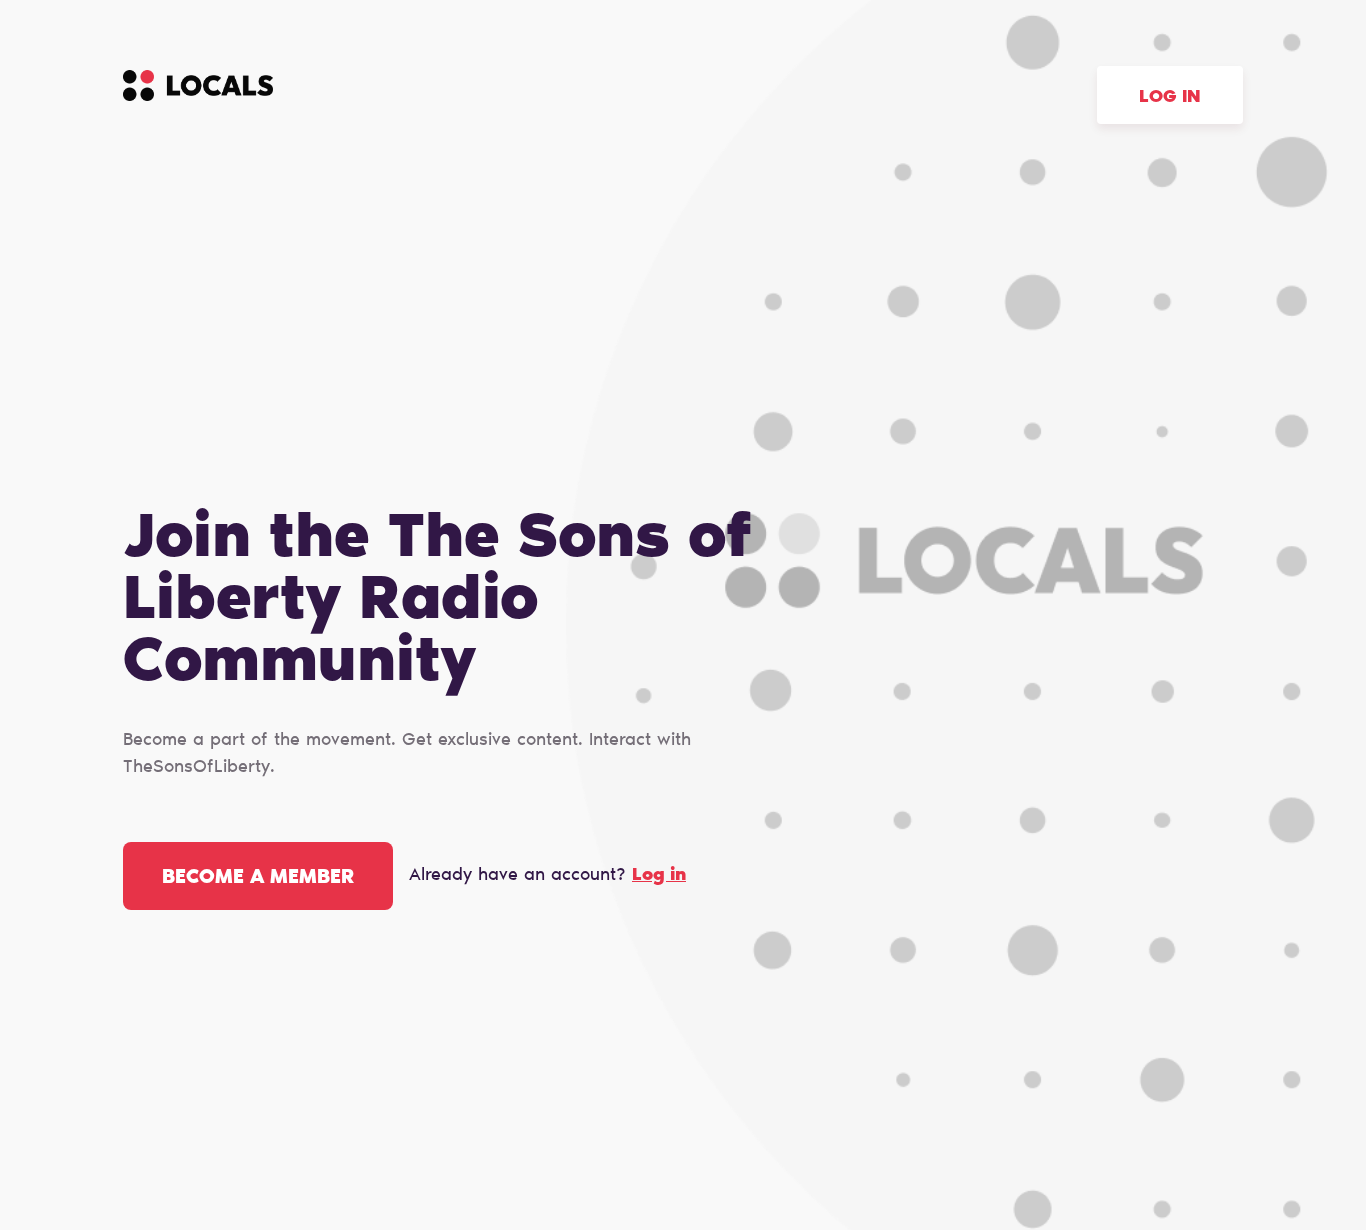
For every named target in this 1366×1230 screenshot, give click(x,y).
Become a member (258, 878)
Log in (1170, 98)
